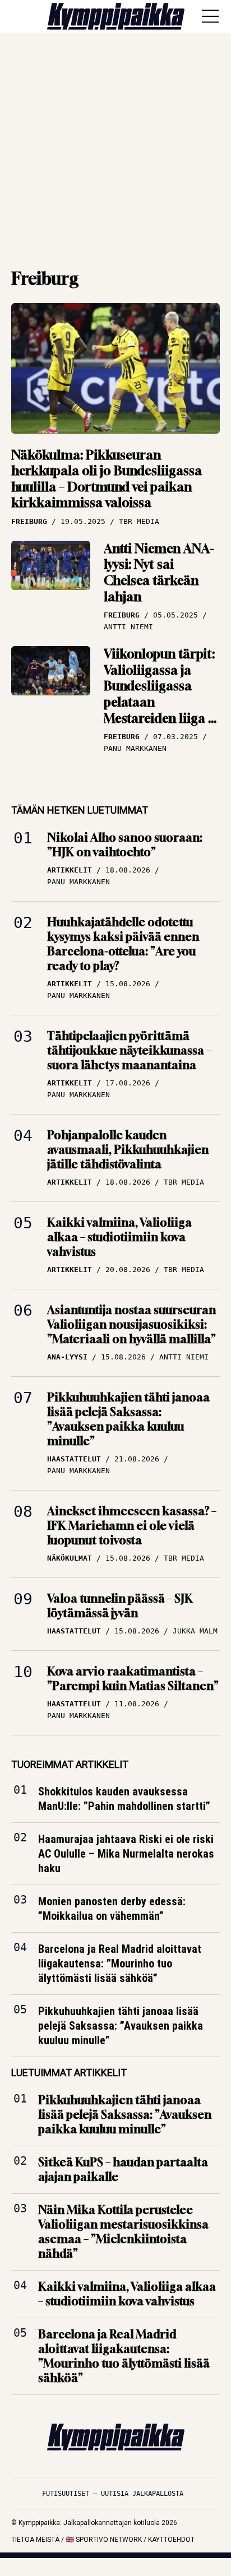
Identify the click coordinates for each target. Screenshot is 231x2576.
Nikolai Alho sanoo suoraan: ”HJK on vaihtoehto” (125, 845)
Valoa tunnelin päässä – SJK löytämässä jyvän (120, 1606)
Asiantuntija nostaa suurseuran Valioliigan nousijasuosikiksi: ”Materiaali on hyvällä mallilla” (131, 1324)
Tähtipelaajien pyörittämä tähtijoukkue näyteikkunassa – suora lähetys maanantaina (129, 1050)
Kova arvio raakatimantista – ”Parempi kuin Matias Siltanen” (133, 1679)
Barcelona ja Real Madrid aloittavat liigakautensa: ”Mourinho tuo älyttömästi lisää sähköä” (120, 1964)
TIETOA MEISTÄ (35, 2540)
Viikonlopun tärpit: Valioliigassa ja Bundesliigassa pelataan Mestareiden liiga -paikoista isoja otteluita (159, 702)
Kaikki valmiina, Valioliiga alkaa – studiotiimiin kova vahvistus (119, 1237)
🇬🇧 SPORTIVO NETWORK (104, 2540)
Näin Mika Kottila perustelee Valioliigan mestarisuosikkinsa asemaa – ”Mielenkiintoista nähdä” (123, 2231)
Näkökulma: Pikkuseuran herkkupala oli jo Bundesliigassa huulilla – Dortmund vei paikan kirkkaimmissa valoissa (107, 479)
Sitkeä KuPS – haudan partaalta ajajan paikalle (123, 2169)
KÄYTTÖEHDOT (171, 2540)
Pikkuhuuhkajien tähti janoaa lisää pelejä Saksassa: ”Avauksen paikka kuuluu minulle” (128, 1419)
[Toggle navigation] (210, 16)
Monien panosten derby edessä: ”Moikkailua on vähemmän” (112, 1909)
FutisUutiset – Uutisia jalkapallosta (113, 2494)
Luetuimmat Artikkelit (69, 2073)
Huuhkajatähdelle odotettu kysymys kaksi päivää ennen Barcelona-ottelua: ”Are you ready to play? (123, 944)
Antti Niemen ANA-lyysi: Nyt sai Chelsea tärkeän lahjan (159, 573)
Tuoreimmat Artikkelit (70, 1764)
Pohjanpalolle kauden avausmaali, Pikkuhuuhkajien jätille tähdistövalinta (128, 1150)
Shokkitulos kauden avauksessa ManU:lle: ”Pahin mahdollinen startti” (124, 1799)
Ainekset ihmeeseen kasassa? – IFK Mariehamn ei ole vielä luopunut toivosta (132, 1526)
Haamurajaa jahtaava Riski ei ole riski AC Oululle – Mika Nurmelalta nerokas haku (126, 1854)
